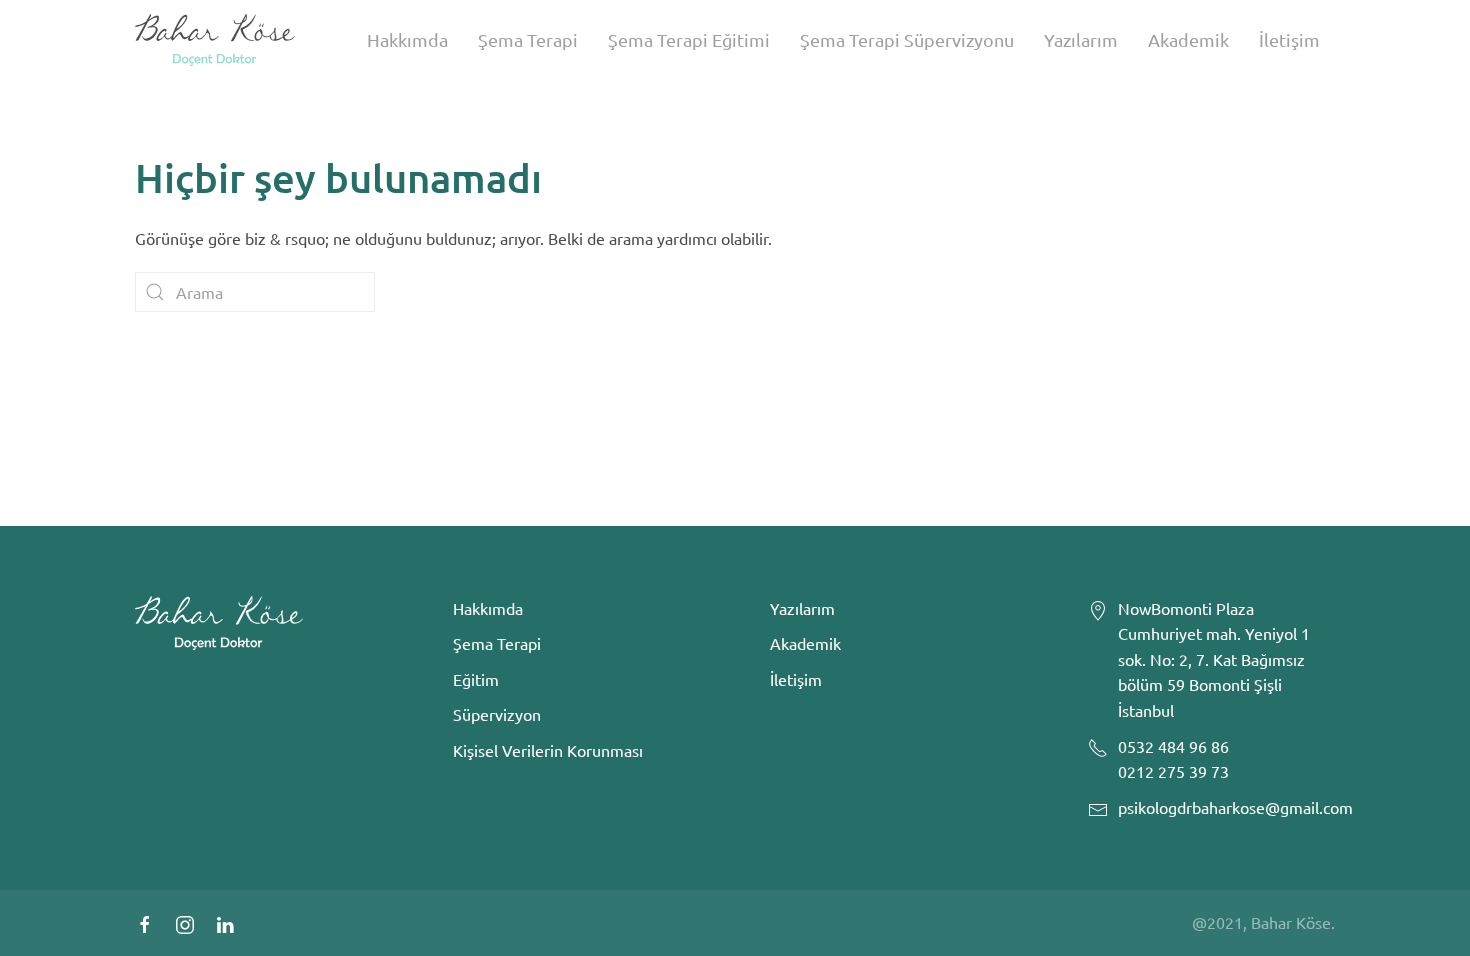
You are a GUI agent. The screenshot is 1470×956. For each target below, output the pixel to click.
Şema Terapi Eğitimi (689, 39)
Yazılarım (1081, 39)
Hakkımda (407, 39)
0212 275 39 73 (1173, 771)
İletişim (1289, 39)
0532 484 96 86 (1173, 746)
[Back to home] (215, 40)
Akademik (1188, 39)
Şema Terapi (528, 39)
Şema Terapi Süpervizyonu (907, 39)
